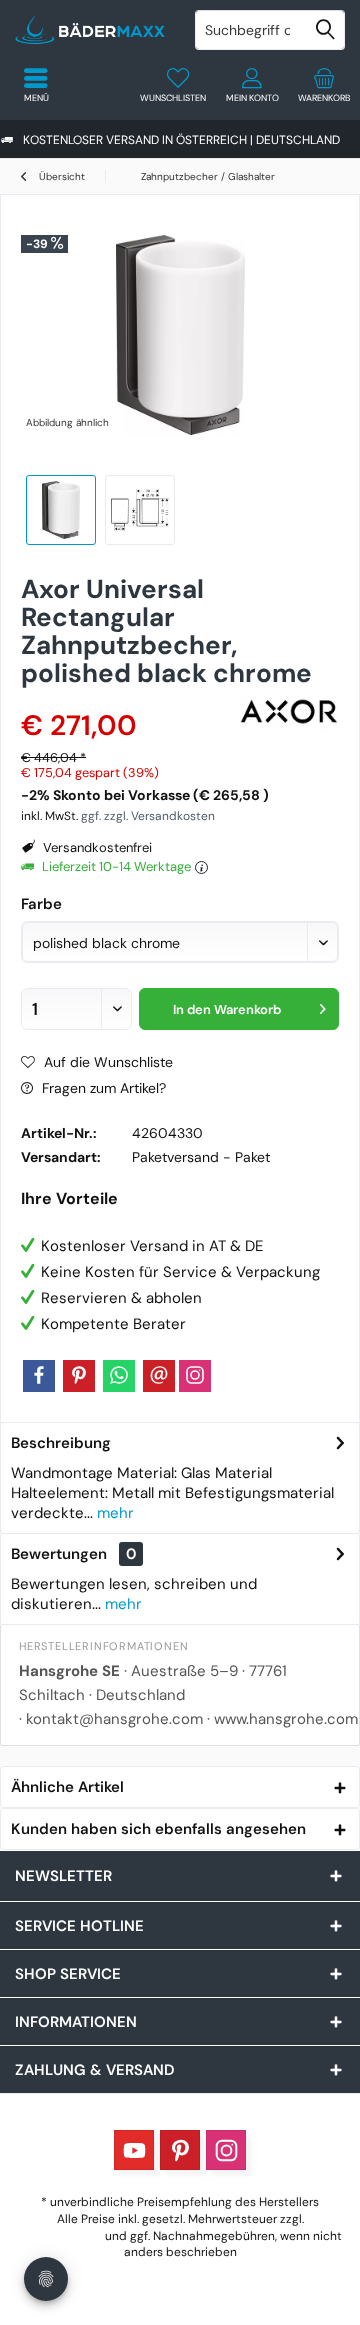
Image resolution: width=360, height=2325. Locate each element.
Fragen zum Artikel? (102, 1088)
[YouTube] (134, 2150)
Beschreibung (61, 1443)
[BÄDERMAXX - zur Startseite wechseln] (90, 30)
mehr (113, 1513)
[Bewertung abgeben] (127, 699)
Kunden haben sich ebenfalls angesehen (158, 1829)
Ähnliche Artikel (67, 1787)
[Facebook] (39, 1376)
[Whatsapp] (119, 1376)
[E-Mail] (159, 1376)
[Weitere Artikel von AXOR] (289, 711)
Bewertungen (59, 1554)
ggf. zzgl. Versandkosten (148, 816)
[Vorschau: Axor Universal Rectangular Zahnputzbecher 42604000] (140, 510)
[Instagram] (195, 1376)
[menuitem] (324, 85)
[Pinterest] (79, 1376)
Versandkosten (60, 2236)
